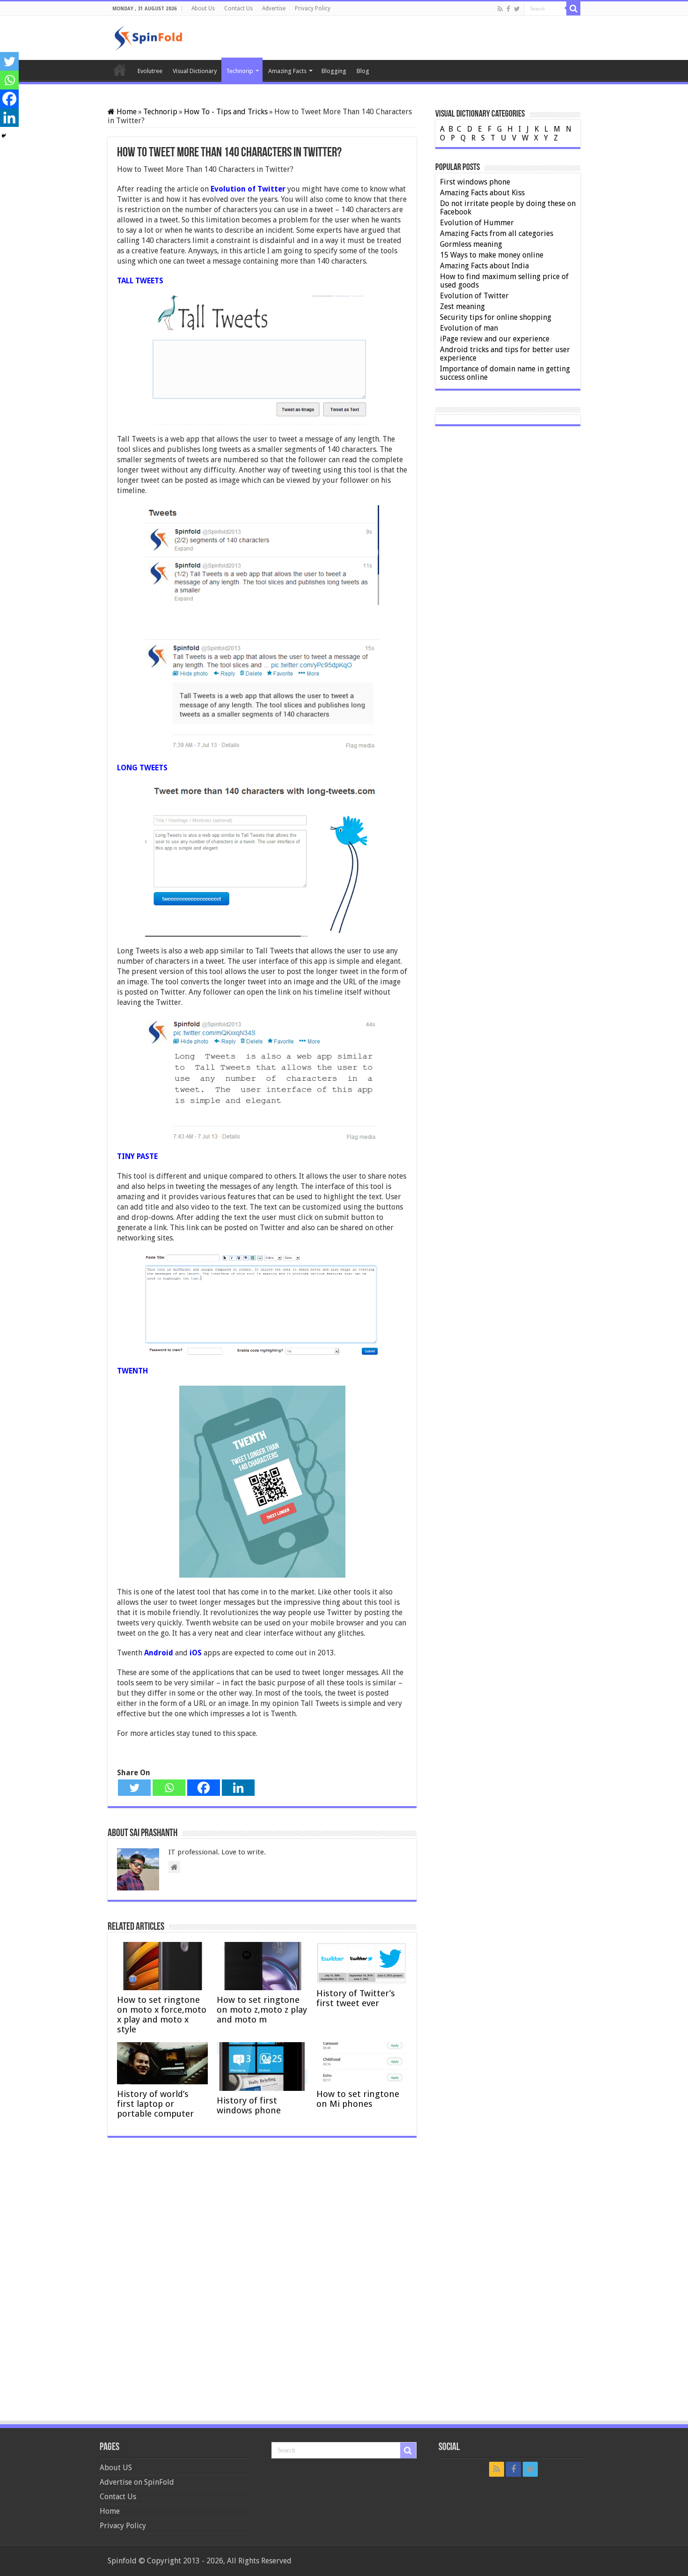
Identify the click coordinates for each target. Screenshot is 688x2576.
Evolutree (150, 71)
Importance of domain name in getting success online (505, 373)
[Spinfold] (148, 37)
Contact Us (238, 8)
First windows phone (475, 182)
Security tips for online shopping (496, 317)
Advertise (274, 8)
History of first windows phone (249, 2105)
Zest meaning (462, 306)
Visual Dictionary (195, 71)
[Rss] (500, 9)
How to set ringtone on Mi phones (358, 2099)
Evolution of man (469, 328)
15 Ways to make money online (492, 255)
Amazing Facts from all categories (497, 233)
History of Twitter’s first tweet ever (356, 1998)
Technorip (240, 71)
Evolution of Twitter (474, 296)
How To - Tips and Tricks (226, 112)
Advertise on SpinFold (137, 2482)
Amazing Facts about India (484, 266)
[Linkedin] (238, 1788)
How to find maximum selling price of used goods (504, 281)
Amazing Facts (287, 71)
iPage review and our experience (495, 339)
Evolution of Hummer (477, 223)
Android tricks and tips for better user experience (505, 354)
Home (120, 70)
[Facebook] (508, 9)
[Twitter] (517, 9)
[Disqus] (262, 2282)
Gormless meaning (471, 244)
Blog (363, 71)
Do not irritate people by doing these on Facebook (508, 208)
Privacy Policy (313, 8)
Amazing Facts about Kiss (482, 193)
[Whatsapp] (169, 1788)
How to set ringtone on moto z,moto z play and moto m (262, 2010)
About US (116, 2468)
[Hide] (4, 136)
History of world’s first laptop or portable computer (155, 2104)
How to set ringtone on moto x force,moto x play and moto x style (162, 2015)
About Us (203, 8)
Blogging (334, 71)
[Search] (573, 8)
